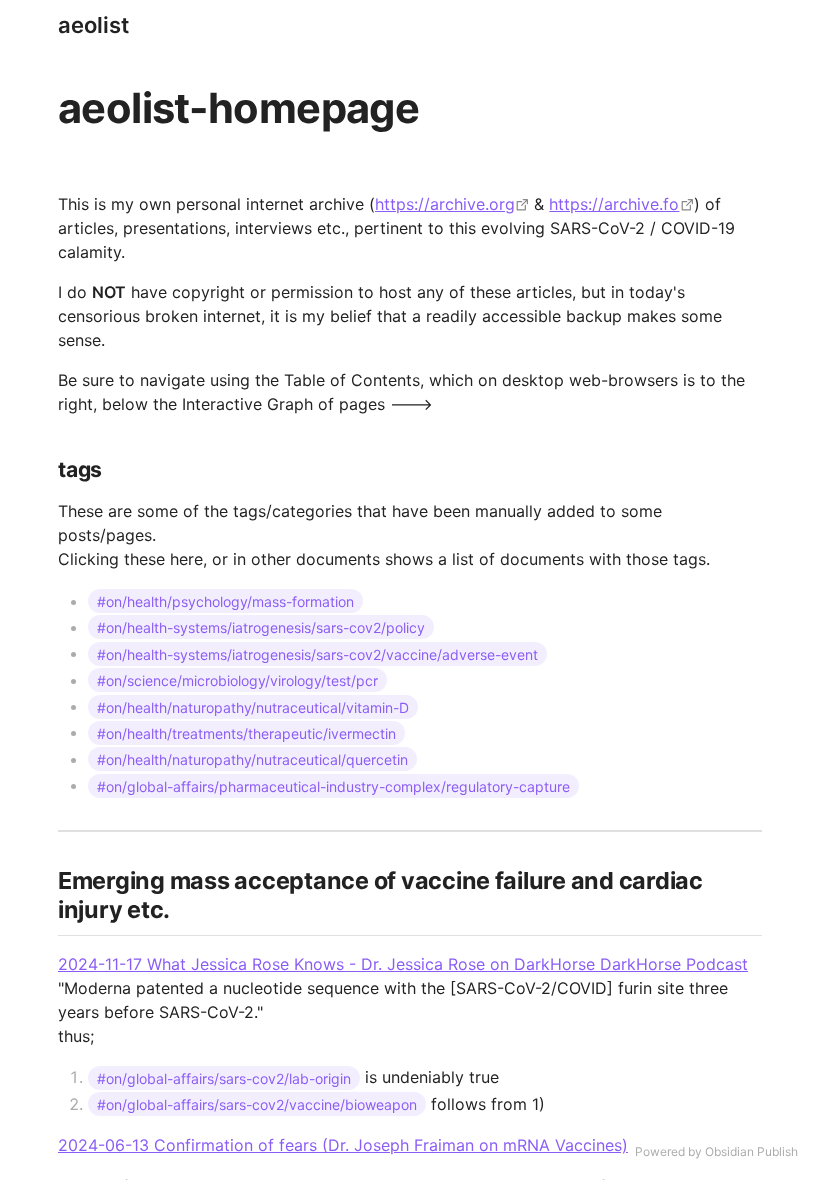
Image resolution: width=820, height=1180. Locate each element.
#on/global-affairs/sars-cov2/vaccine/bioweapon (257, 1104)
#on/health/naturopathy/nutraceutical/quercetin (252, 759)
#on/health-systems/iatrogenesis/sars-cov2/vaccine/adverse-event (317, 653)
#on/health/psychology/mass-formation (225, 601)
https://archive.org (445, 204)
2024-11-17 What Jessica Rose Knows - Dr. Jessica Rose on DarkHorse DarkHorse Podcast (403, 964)
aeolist (93, 25)
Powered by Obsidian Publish (716, 1151)
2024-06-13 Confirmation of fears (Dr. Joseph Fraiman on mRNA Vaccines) (343, 1145)
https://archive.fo (614, 204)
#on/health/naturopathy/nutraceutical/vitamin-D (253, 706)
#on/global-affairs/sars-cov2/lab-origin (224, 1077)
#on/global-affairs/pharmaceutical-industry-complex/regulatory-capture (333, 785)
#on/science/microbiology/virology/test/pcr (237, 680)
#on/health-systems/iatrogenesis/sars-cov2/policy (261, 627)
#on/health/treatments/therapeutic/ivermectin (246, 732)
